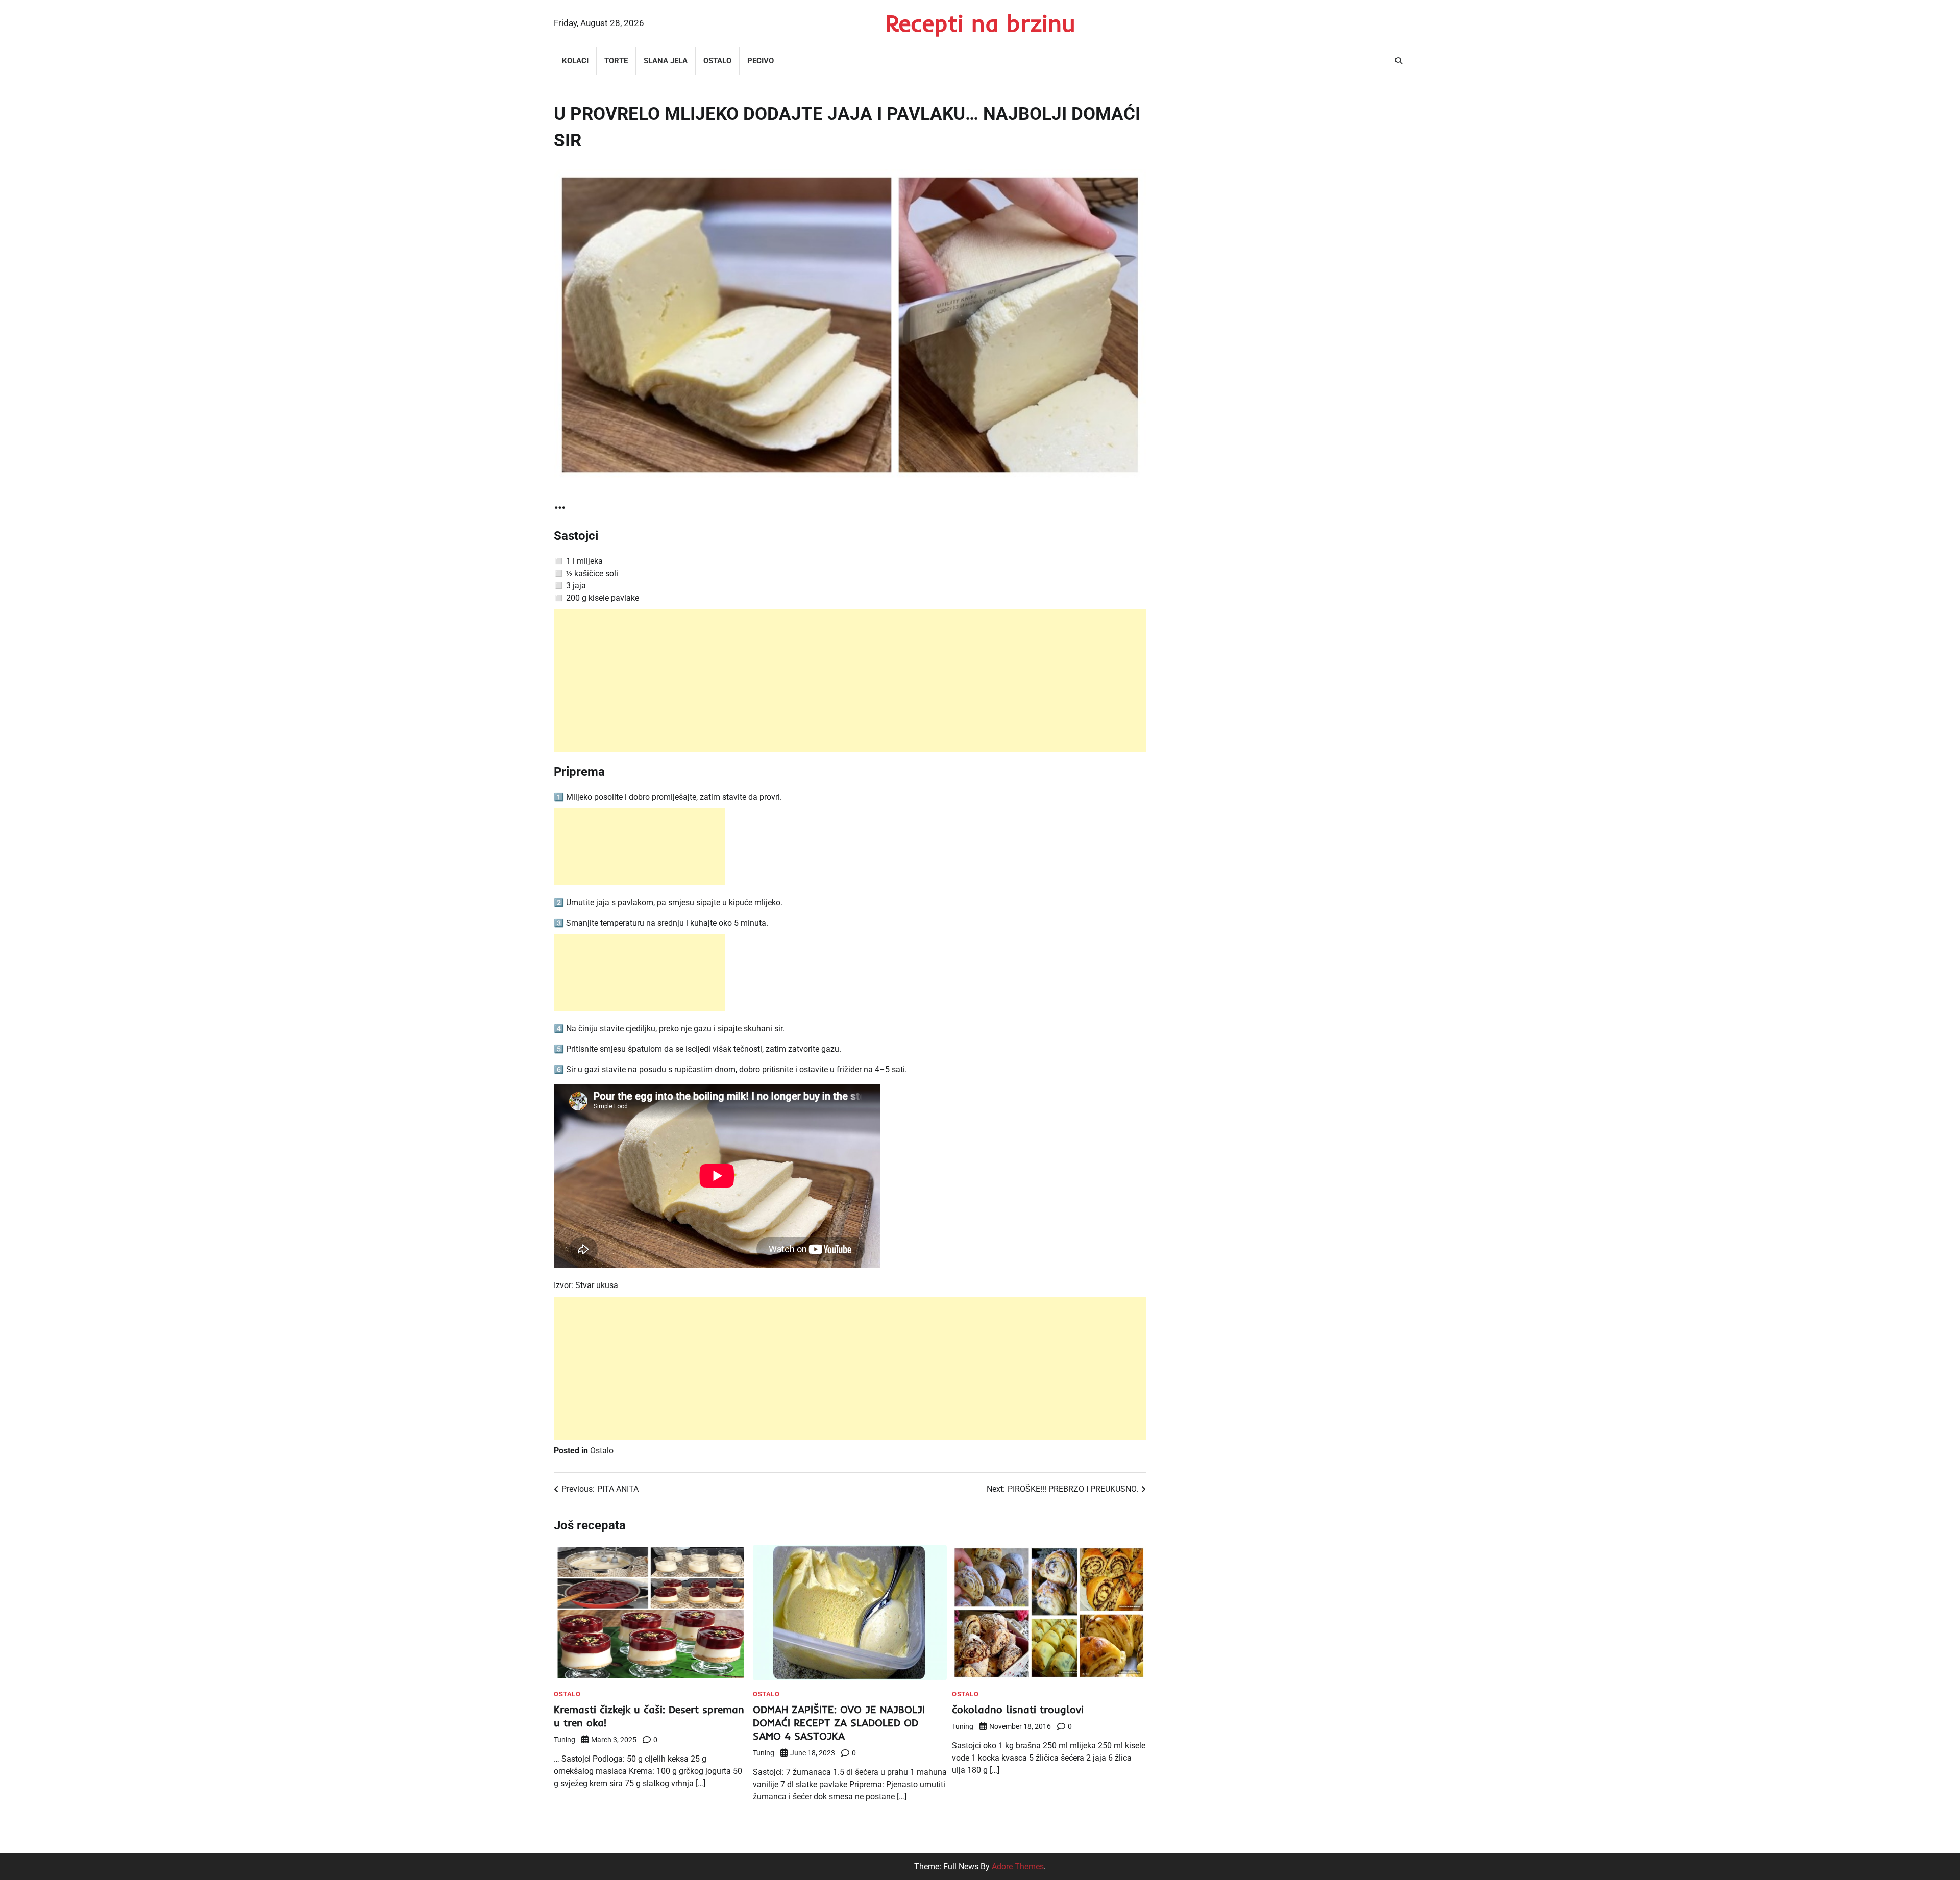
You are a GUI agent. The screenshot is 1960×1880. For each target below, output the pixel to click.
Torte (616, 61)
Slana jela (666, 61)
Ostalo (717, 61)
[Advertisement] (850, 681)
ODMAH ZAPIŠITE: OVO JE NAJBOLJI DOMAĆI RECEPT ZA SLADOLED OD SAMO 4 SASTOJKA (839, 1723)
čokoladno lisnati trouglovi (1018, 1709)
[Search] (1399, 61)
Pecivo (761, 61)
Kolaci (575, 61)
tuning (565, 1740)
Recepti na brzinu (980, 23)
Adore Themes (1018, 1866)
